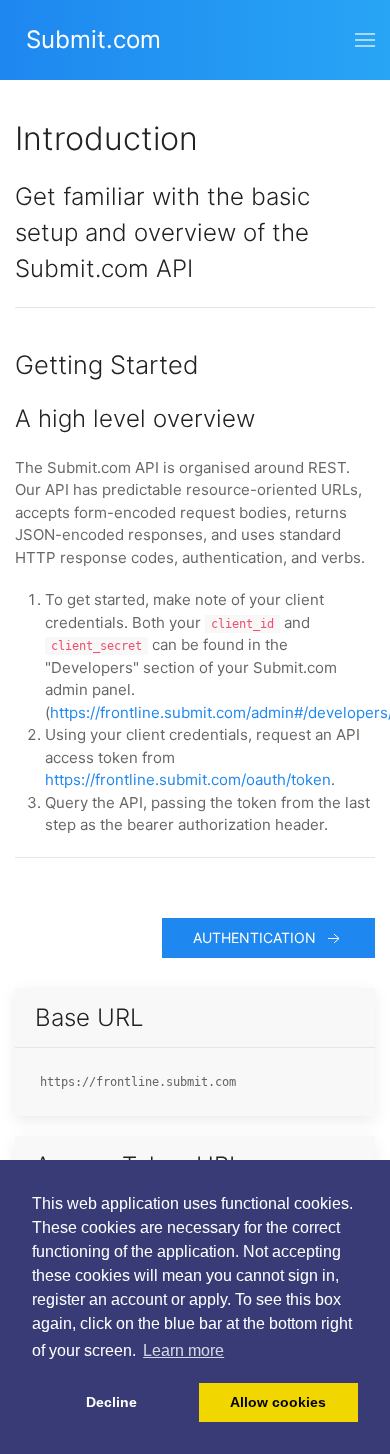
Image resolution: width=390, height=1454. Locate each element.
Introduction (106, 138)
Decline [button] (111, 1402)
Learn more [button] (183, 1350)
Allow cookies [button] (278, 1402)
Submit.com (93, 39)
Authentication (258, 937)
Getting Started (107, 364)
